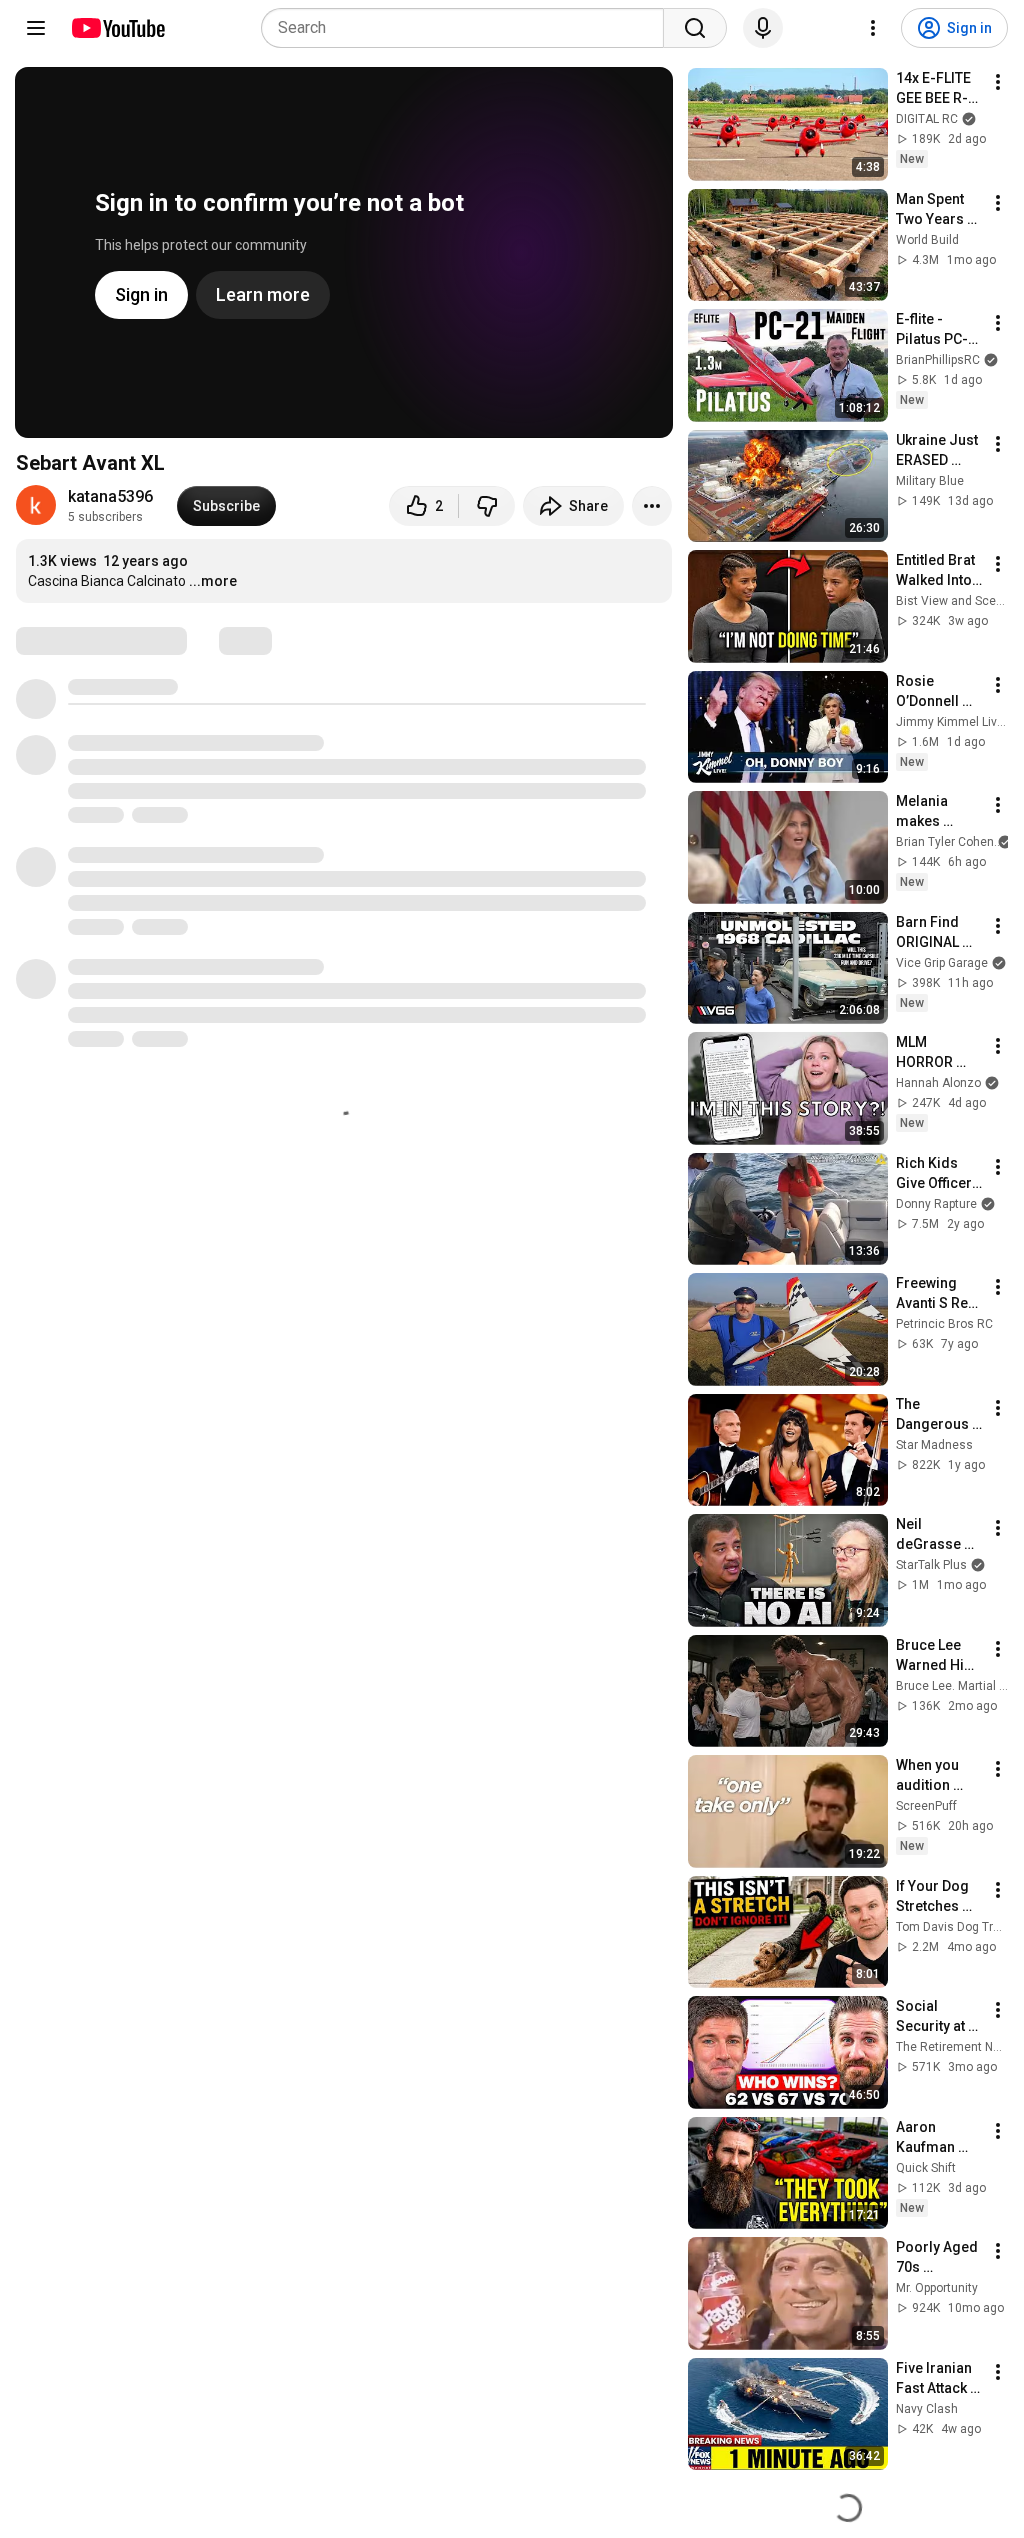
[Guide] (36, 28)
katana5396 (110, 496)
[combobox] (468, 28)
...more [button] (213, 581)
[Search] (695, 28)
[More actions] (652, 506)
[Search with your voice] (763, 28)
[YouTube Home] (117, 28)
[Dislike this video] (487, 506)
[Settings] (873, 28)
